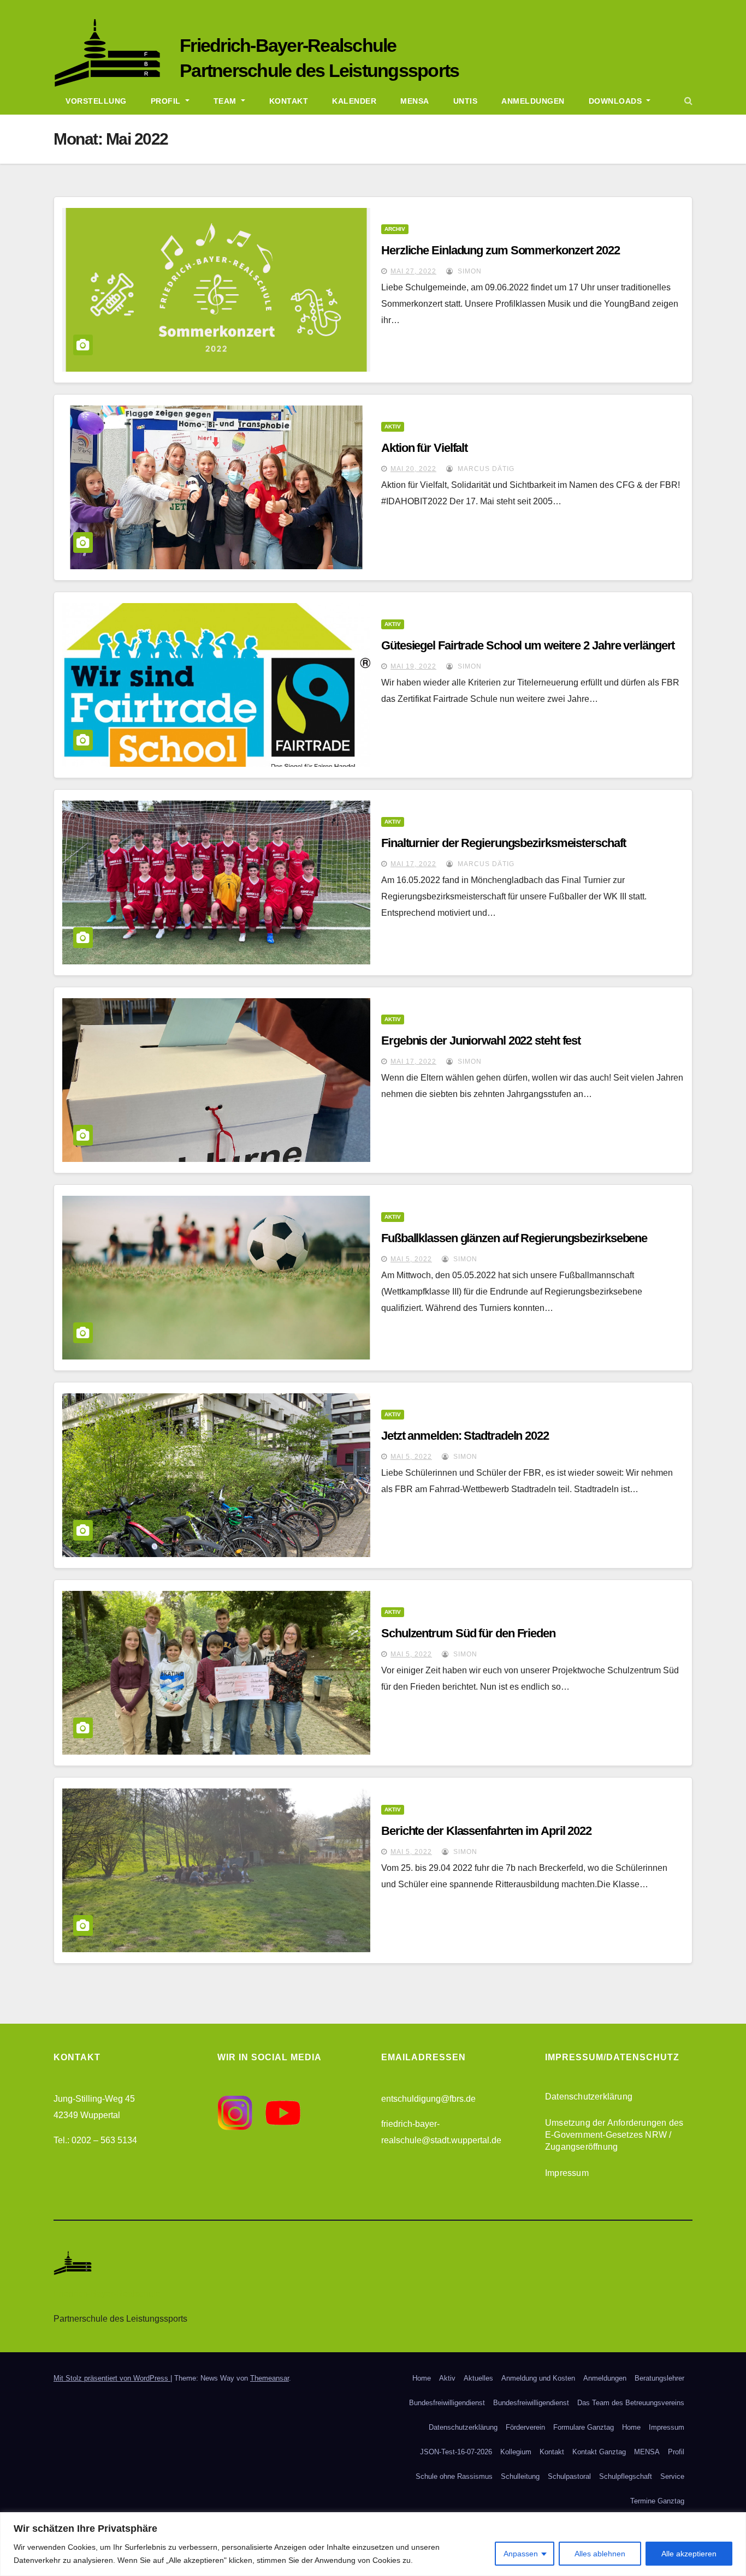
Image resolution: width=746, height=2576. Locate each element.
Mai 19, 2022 (413, 666)
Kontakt (289, 101)
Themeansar (270, 2378)
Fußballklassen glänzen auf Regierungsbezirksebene (514, 1238)
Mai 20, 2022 (413, 469)
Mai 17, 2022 (413, 864)
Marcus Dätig (485, 469)
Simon (469, 271)
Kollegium (516, 2452)
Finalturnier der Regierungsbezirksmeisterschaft (504, 843)
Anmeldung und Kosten (538, 2378)
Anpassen (521, 2554)
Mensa (415, 101)
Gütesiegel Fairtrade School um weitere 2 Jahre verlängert (528, 645)
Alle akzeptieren (689, 2554)
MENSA (647, 2452)
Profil (167, 101)
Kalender (354, 101)
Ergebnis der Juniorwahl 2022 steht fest (481, 1040)
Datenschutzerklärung (589, 2097)
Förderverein (525, 2427)
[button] (688, 101)
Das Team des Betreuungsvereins (631, 2403)
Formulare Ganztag (584, 2427)
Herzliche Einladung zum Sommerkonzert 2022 (501, 250)
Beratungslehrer (659, 2378)
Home (422, 2378)
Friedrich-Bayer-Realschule (288, 45)
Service (672, 2476)
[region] (373, 2544)
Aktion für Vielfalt (424, 448)
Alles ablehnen (600, 2554)
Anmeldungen (533, 101)
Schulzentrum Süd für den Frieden (468, 1633)
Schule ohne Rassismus (454, 2476)
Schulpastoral (569, 2476)
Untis (466, 101)
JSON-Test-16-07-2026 (456, 2452)
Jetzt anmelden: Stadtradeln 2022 (465, 1436)
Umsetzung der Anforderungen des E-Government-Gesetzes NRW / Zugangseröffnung (614, 2135)
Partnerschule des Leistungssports (319, 70)
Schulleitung (520, 2476)
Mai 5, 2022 (411, 1259)
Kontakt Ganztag (599, 2452)
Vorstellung (96, 101)
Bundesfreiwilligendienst (447, 2403)
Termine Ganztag (657, 2501)
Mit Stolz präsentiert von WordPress (112, 2378)
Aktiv (393, 427)
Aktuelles (478, 2378)
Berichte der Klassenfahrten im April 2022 (486, 1831)
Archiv (395, 229)
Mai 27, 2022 (413, 271)
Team (226, 101)
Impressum (567, 2173)
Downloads (617, 101)
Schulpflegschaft (626, 2476)
